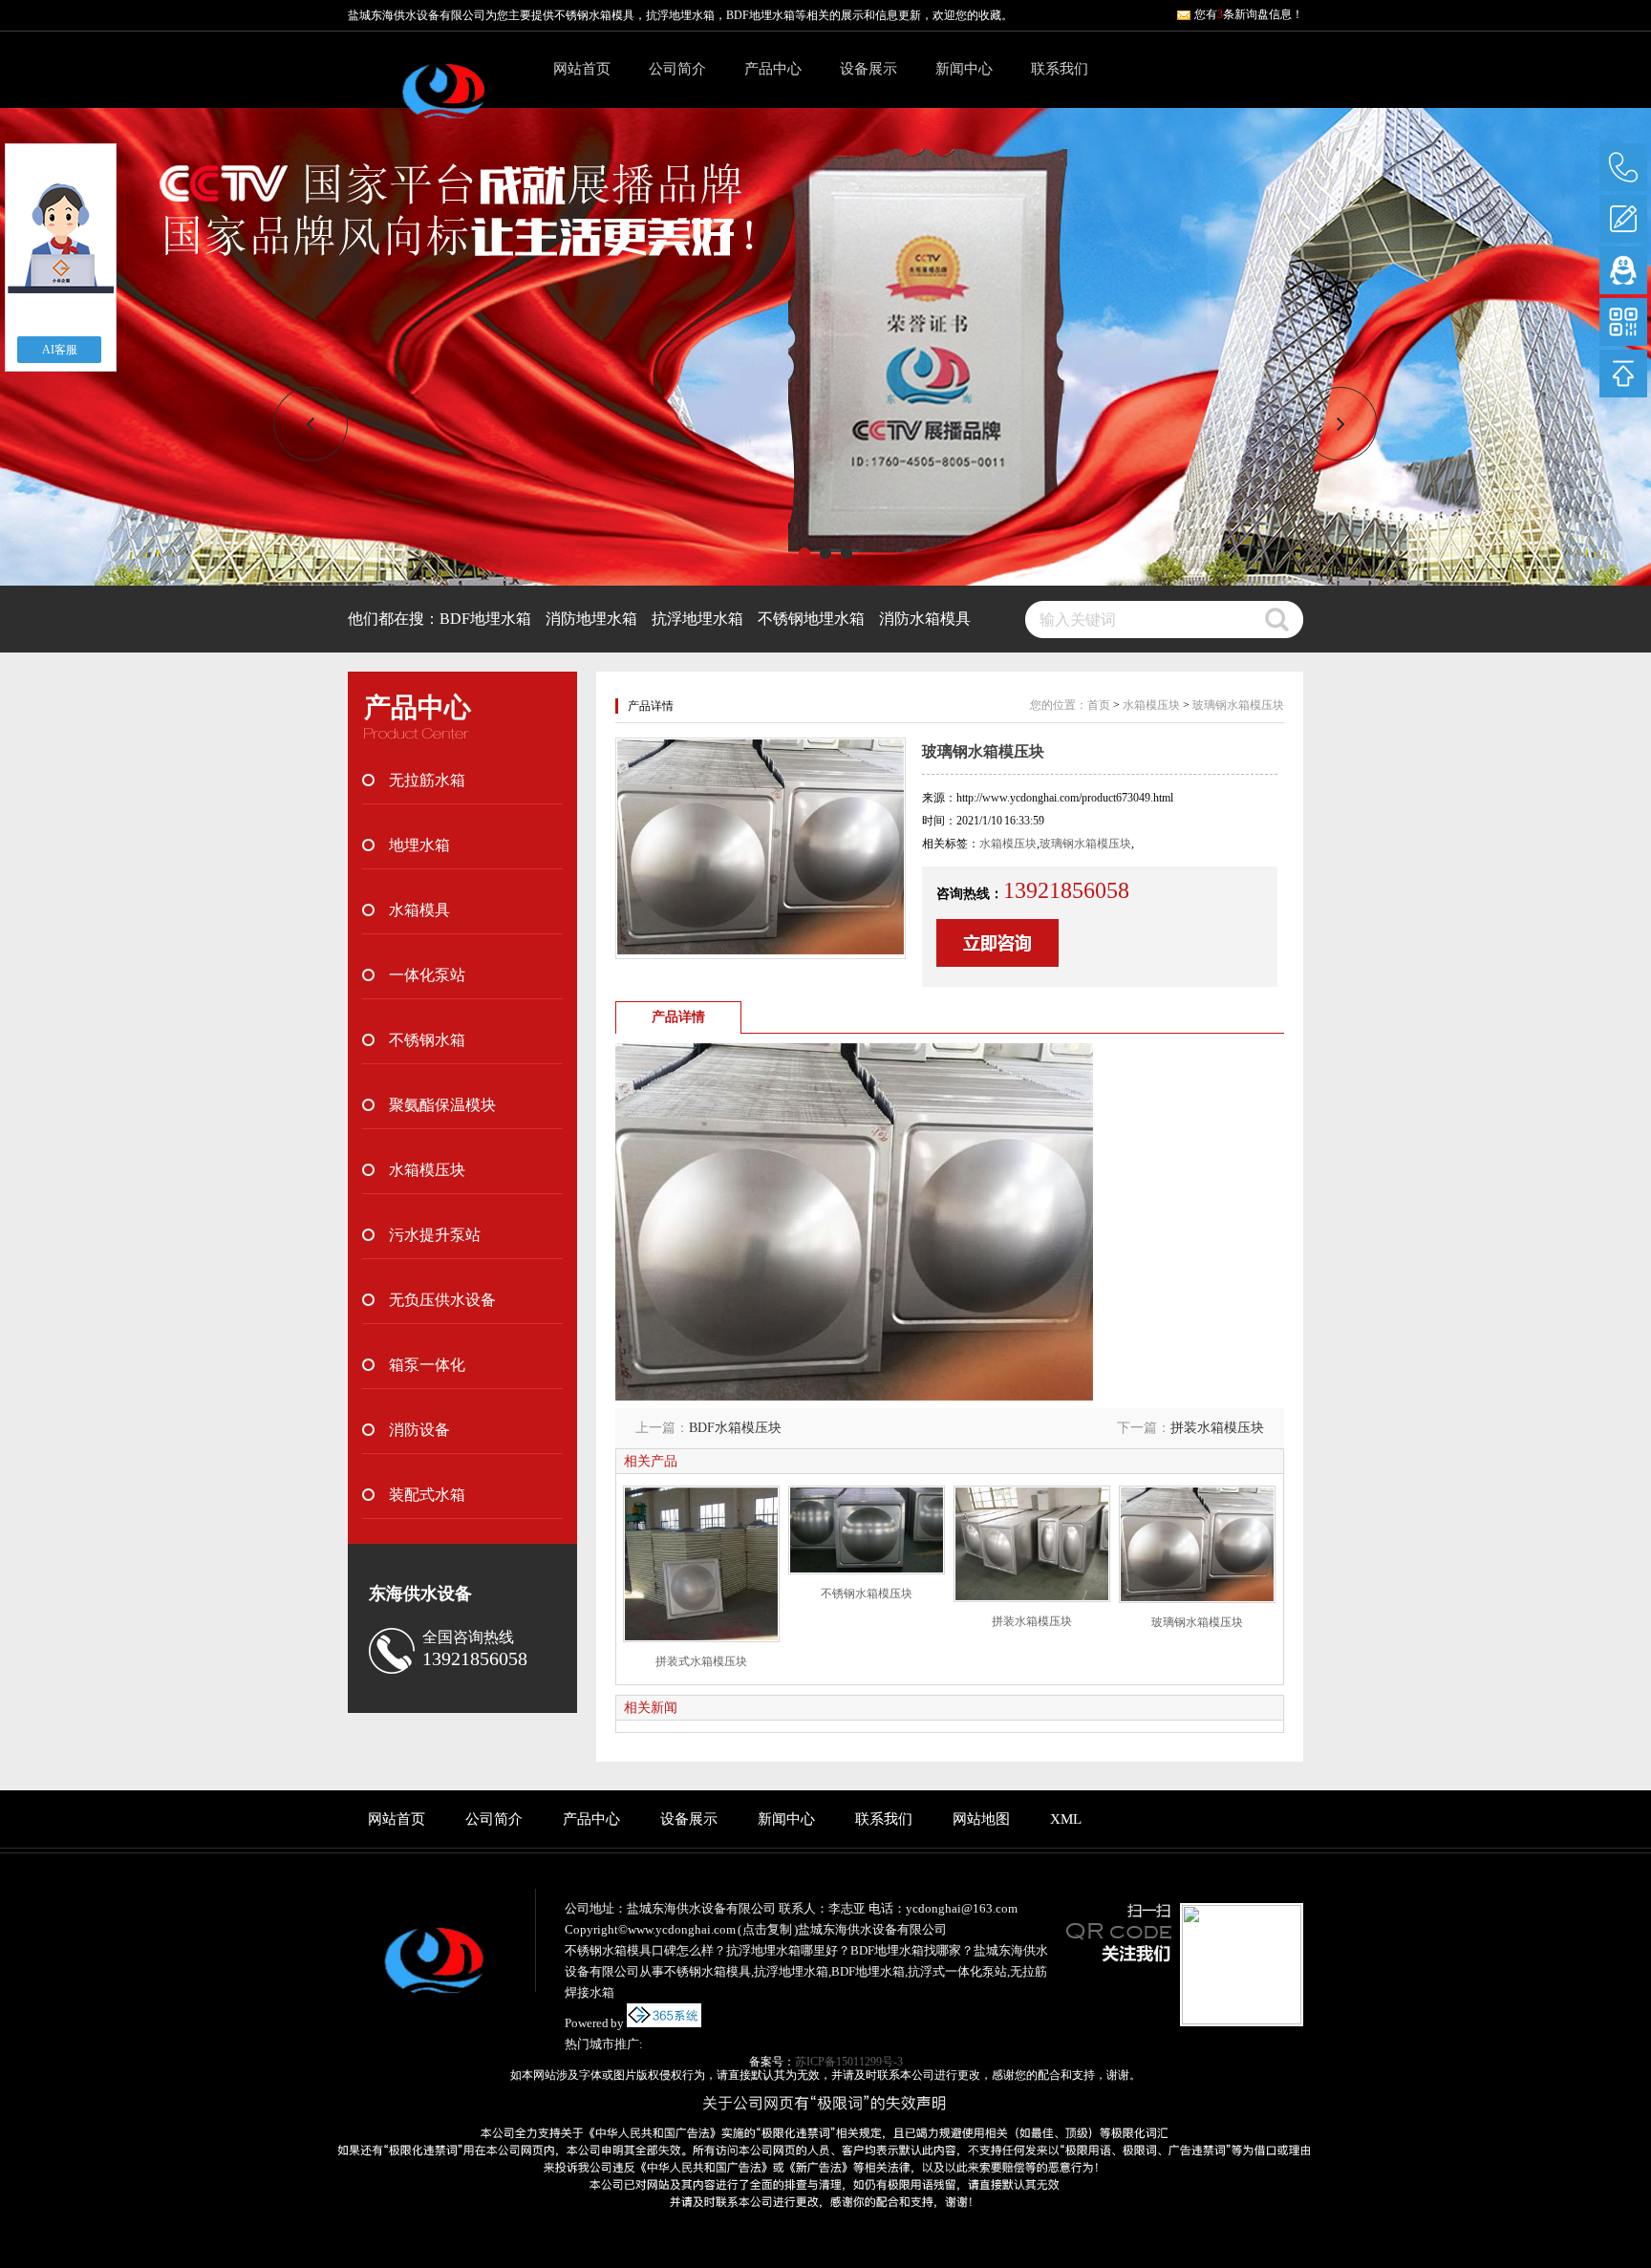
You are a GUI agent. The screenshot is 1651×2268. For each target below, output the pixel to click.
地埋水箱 (419, 845)
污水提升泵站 (435, 1235)
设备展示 (868, 69)
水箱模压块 (427, 1170)
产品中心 (773, 69)
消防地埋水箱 (591, 619)
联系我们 (1060, 69)
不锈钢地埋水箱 (811, 619)
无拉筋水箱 (427, 780)
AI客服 (60, 350)
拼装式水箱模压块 (701, 1661)
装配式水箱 (427, 1495)
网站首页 (582, 69)
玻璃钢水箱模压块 (1238, 705)
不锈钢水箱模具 (594, 15)
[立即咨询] (997, 963)
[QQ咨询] (1623, 270)
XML (1066, 1819)
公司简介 (677, 69)
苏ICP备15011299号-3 (849, 2062)
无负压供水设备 (442, 1300)
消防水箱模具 (925, 619)
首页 (1099, 705)
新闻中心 (964, 69)
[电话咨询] (1623, 167)
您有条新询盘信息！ (1249, 14)
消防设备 (419, 1430)
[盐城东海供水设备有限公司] (443, 102)
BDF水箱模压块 (735, 1428)
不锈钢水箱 (427, 1040)
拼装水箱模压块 (1217, 1428)
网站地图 (981, 1819)
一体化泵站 (427, 975)
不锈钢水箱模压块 (867, 1594)
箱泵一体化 (427, 1365)
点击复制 (767, 1929)
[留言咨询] (1623, 219)
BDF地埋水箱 (485, 619)
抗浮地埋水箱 (697, 619)
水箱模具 (419, 910)
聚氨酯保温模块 (442, 1105)
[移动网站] (1623, 322)
